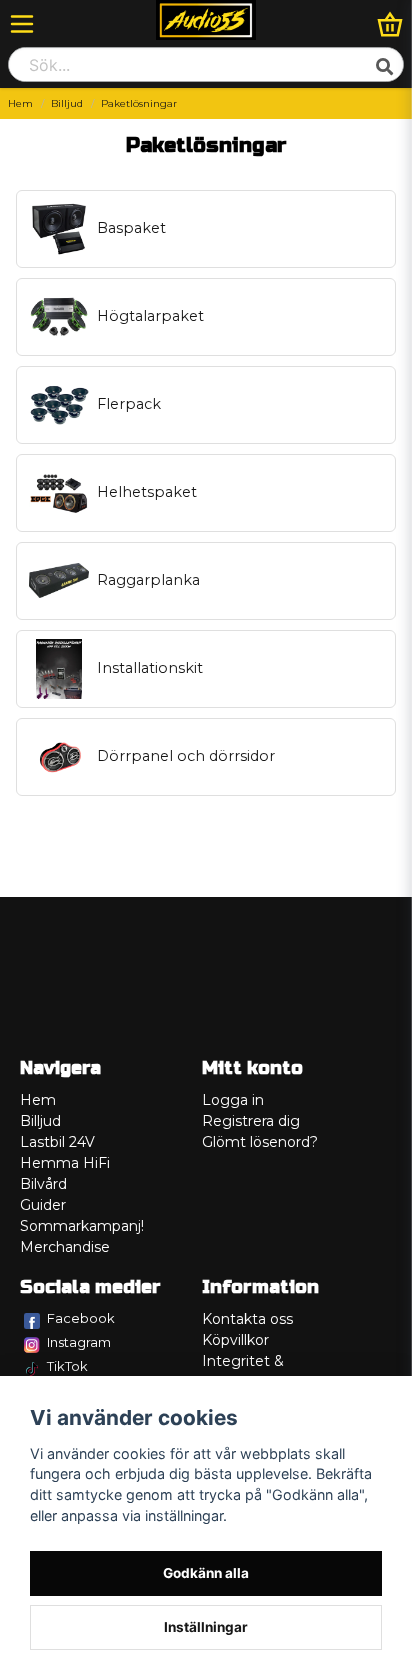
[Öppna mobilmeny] (22, 24)
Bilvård (43, 1184)
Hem (20, 103)
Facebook (81, 1318)
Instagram (79, 1342)
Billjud (67, 103)
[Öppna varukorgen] (390, 24)
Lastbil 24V (57, 1142)
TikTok (67, 1366)
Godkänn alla (206, 1573)
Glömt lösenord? (260, 1142)
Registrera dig (251, 1121)
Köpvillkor (235, 1340)
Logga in (233, 1100)
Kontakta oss (247, 1319)
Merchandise (65, 1247)
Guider (43, 1205)
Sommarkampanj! (82, 1226)
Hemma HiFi (65, 1163)
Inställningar (206, 1627)
